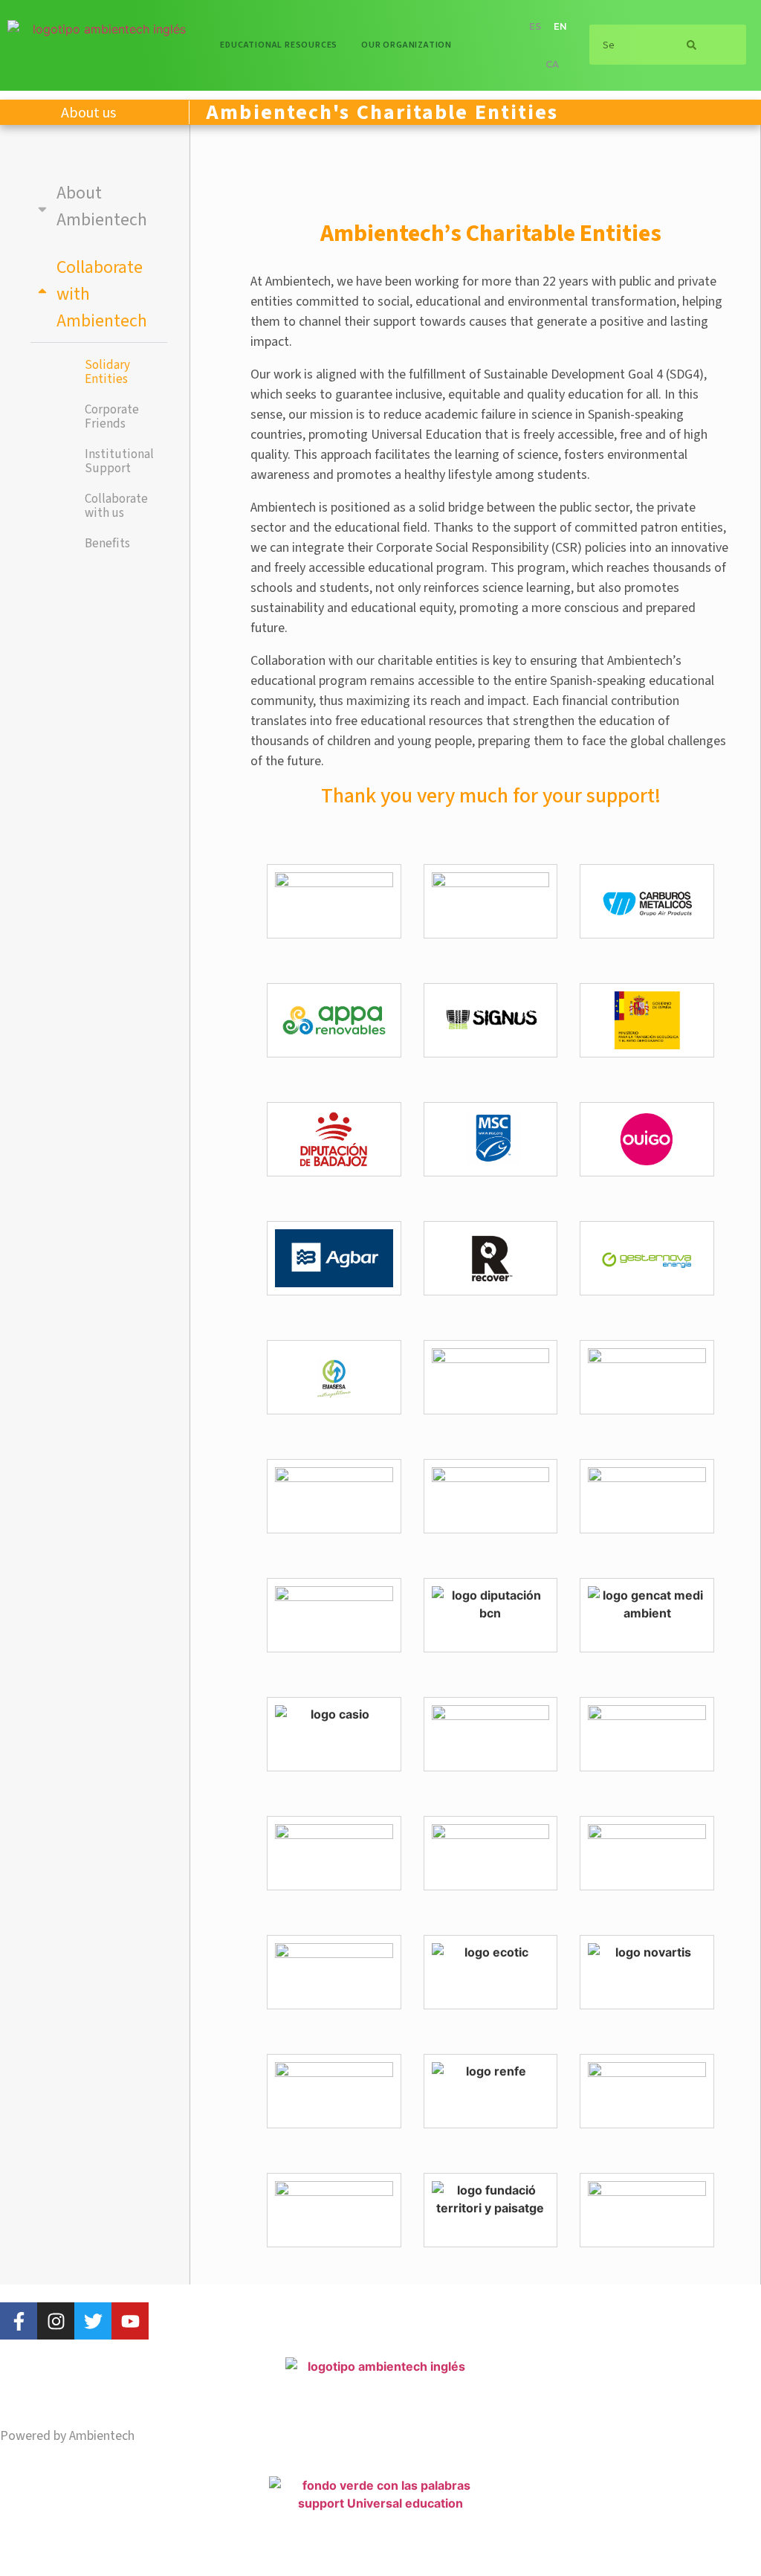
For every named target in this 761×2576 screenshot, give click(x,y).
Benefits (107, 544)
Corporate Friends (112, 417)
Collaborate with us (116, 506)
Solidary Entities (107, 372)
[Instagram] (56, 2321)
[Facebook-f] (19, 2321)
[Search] (692, 45)
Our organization (407, 45)
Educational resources (279, 45)
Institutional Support (119, 461)
